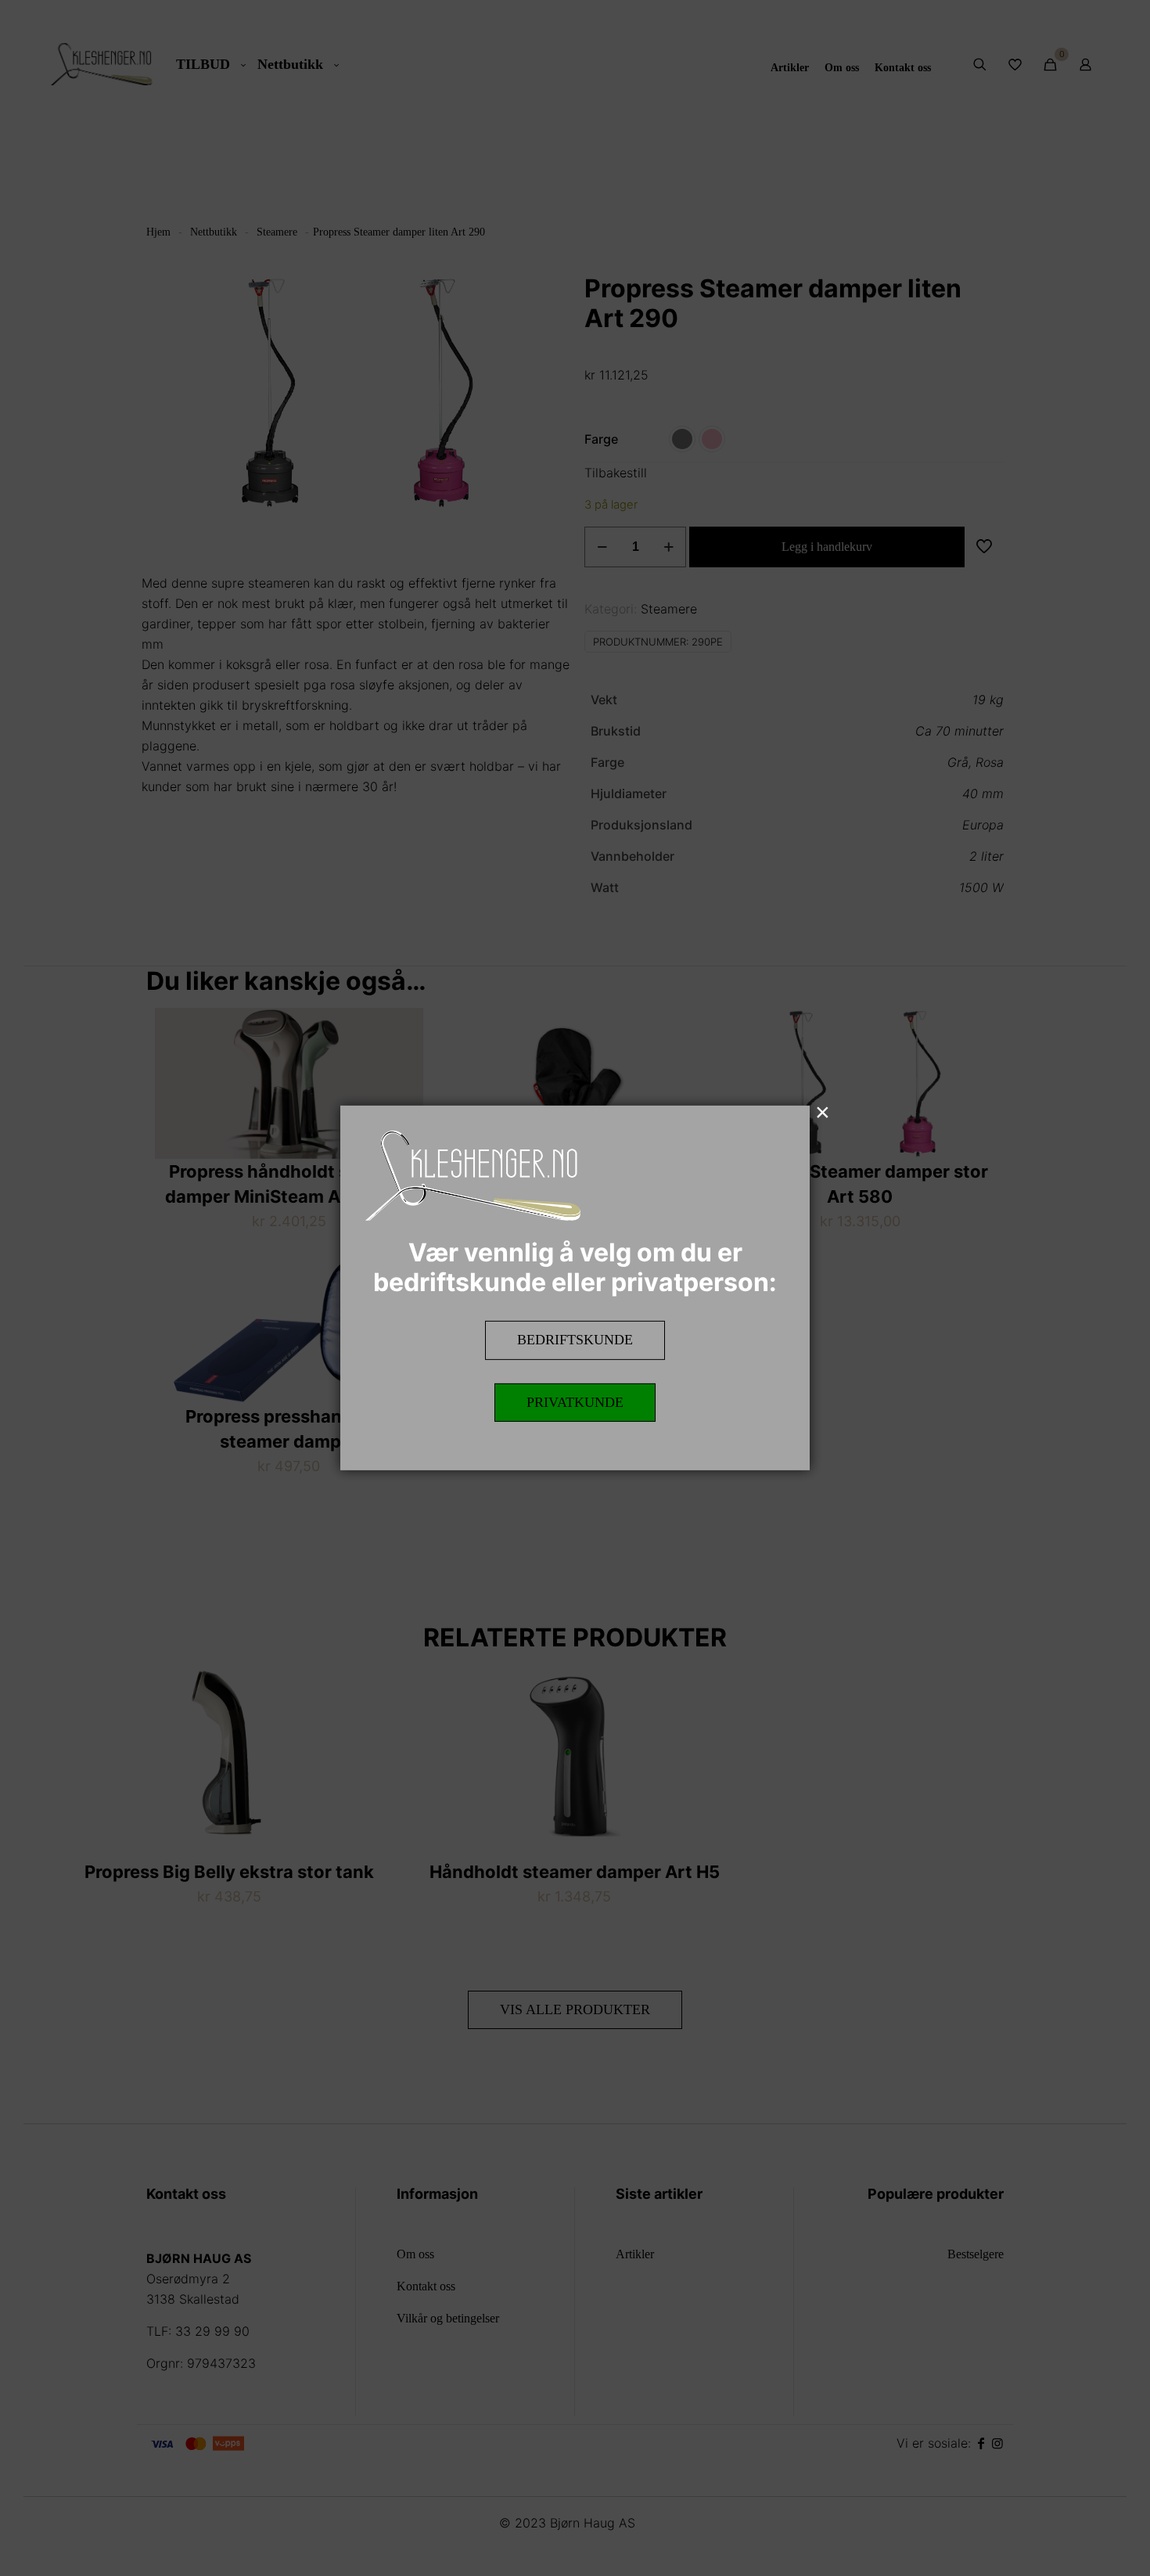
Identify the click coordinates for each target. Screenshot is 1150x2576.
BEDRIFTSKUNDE (575, 1340)
